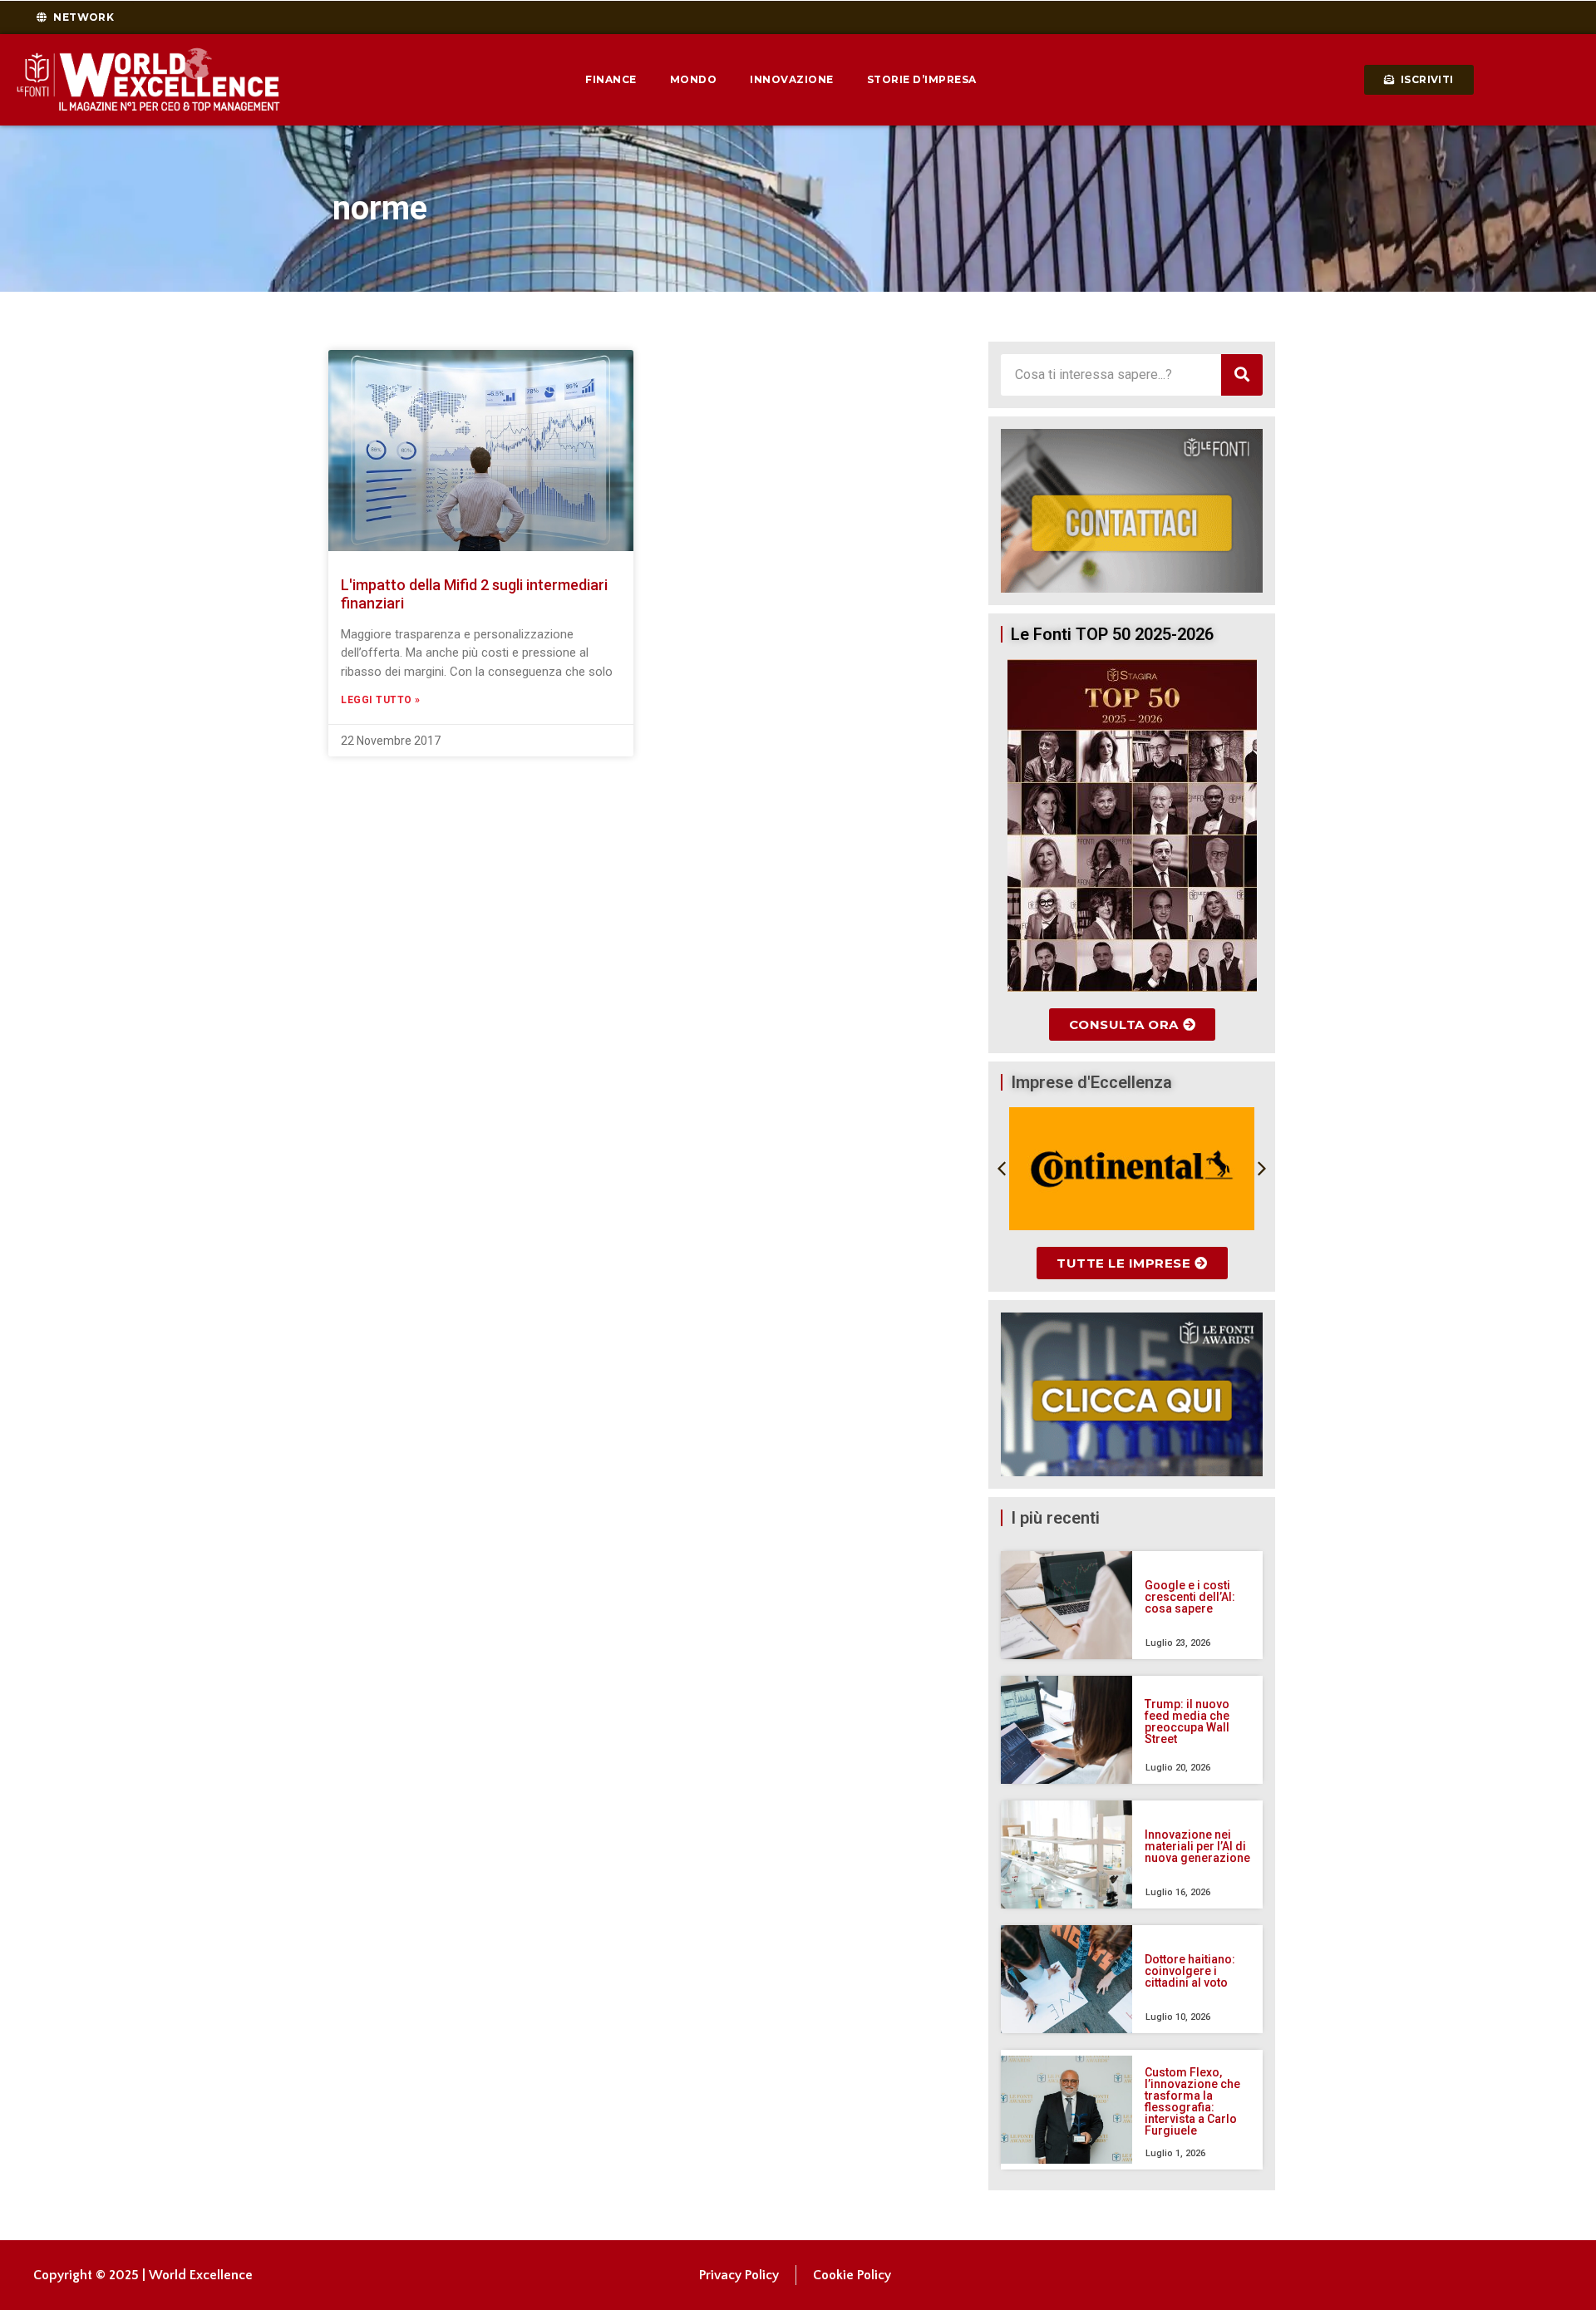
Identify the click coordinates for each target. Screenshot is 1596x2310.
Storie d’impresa (922, 79)
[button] (1002, 1169)
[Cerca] (1242, 375)
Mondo (694, 79)
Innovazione (792, 79)
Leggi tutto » (381, 700)
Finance (611, 79)
